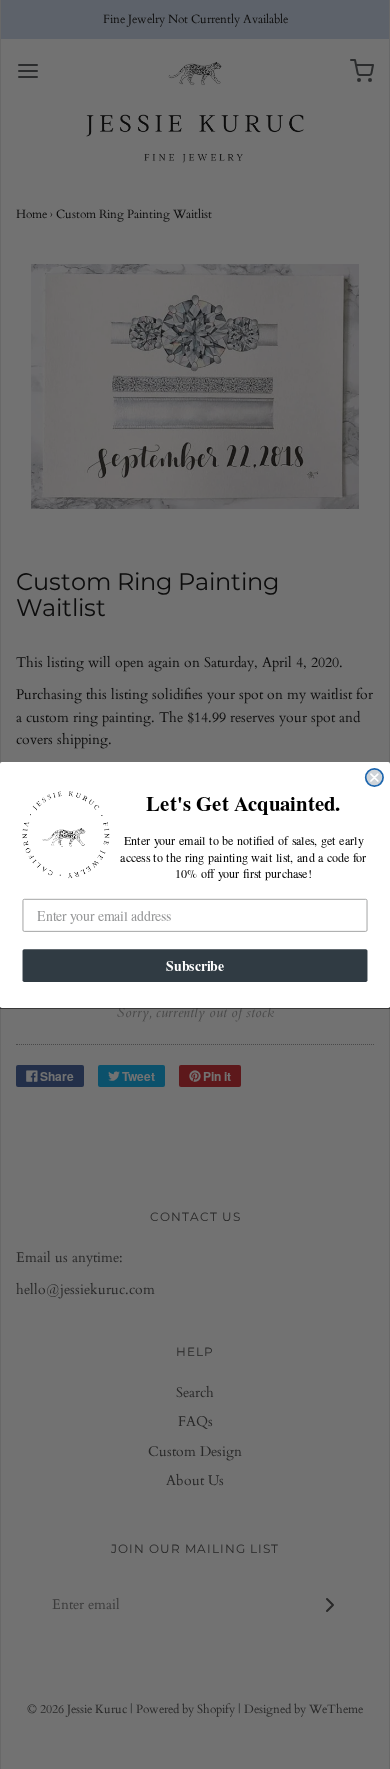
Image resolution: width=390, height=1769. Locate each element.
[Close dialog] (374, 776)
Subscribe (195, 965)
